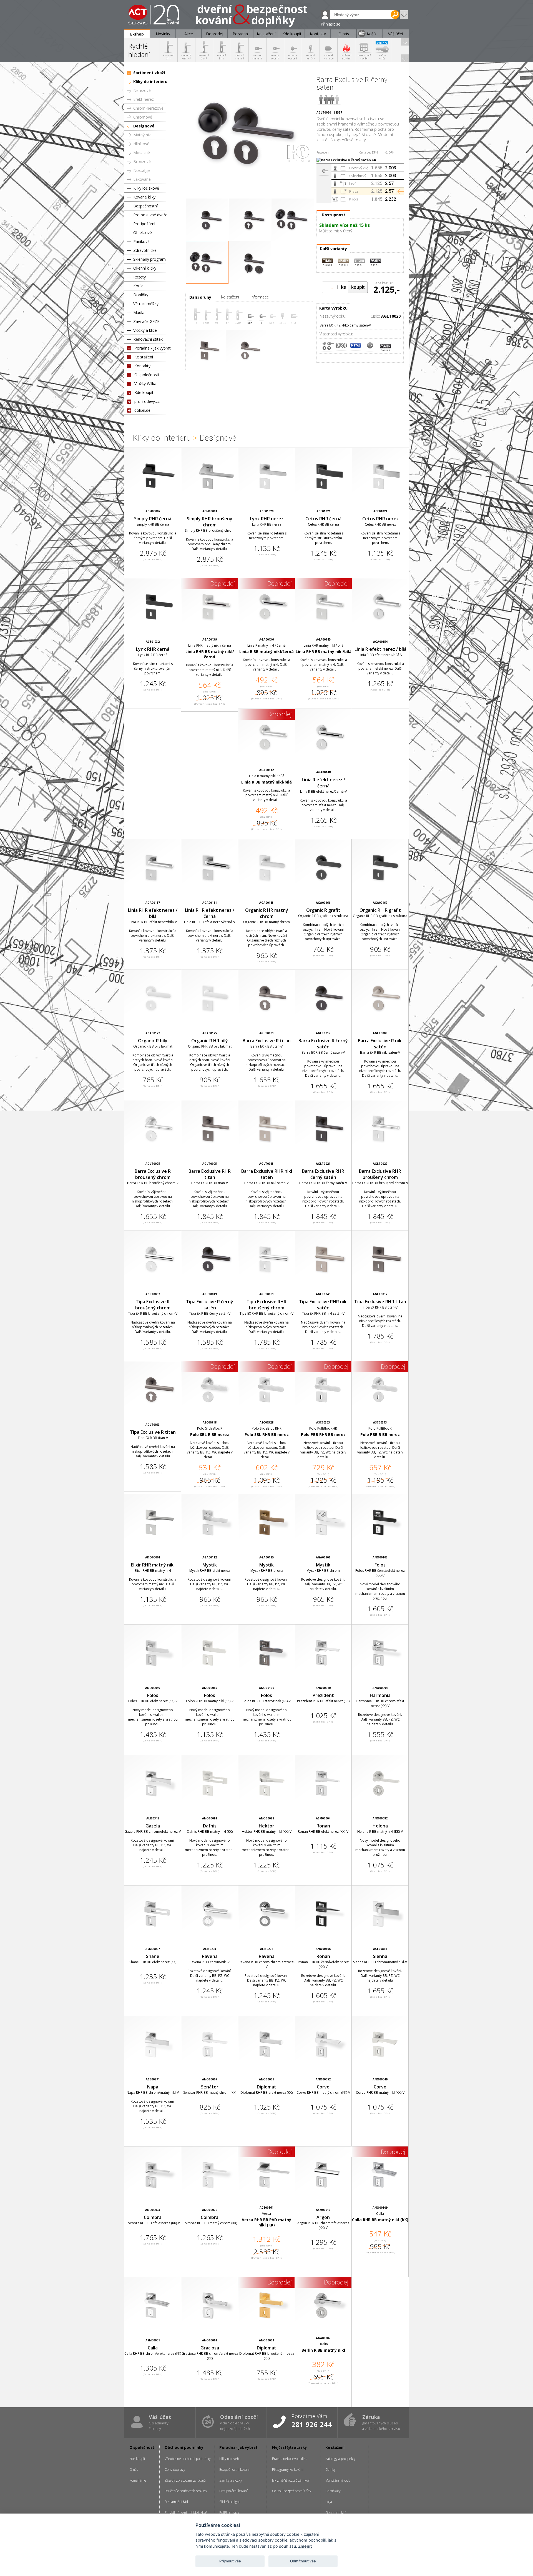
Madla (139, 312)
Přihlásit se (330, 24)
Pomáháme (138, 2480)
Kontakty (142, 366)
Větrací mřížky (146, 304)
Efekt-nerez (144, 99)
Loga (329, 2502)
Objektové (143, 233)
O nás (134, 2470)
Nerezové (142, 90)
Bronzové (142, 161)
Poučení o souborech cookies (186, 2491)
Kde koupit (144, 392)
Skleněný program (149, 259)
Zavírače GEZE (146, 321)
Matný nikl (142, 135)
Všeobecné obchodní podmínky (188, 2459)
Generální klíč (336, 2513)
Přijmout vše (230, 2561)
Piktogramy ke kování (288, 2470)
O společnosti (147, 375)
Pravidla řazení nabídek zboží (186, 2513)
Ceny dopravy (175, 2470)
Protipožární (144, 224)
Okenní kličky (145, 268)
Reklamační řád (176, 2502)
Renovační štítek (148, 339)
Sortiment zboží (149, 73)
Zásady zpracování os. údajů (185, 2480)
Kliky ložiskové (146, 188)
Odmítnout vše (303, 2561)
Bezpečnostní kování (234, 2470)
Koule (138, 286)
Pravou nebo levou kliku (290, 2459)
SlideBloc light (230, 2502)
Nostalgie (142, 170)
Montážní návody (338, 2480)
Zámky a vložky (231, 2480)
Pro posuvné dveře (150, 215)
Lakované (142, 179)
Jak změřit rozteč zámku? (291, 2480)
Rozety (139, 277)
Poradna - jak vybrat (153, 348)
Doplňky (141, 295)
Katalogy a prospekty (340, 2459)
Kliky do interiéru (150, 81)
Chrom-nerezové (148, 108)
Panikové (141, 241)
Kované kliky (144, 197)
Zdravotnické (145, 250)
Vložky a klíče (145, 330)
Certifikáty (333, 2491)
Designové (144, 126)
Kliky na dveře (230, 2459)
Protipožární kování (233, 2491)
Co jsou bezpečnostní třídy (292, 2491)
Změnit (305, 2546)
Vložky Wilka (145, 384)
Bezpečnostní (145, 206)
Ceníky (330, 2470)
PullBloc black (229, 2513)
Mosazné (142, 153)
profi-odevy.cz (147, 401)
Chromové (143, 117)
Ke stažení (144, 357)
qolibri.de (142, 410)
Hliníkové (141, 144)
